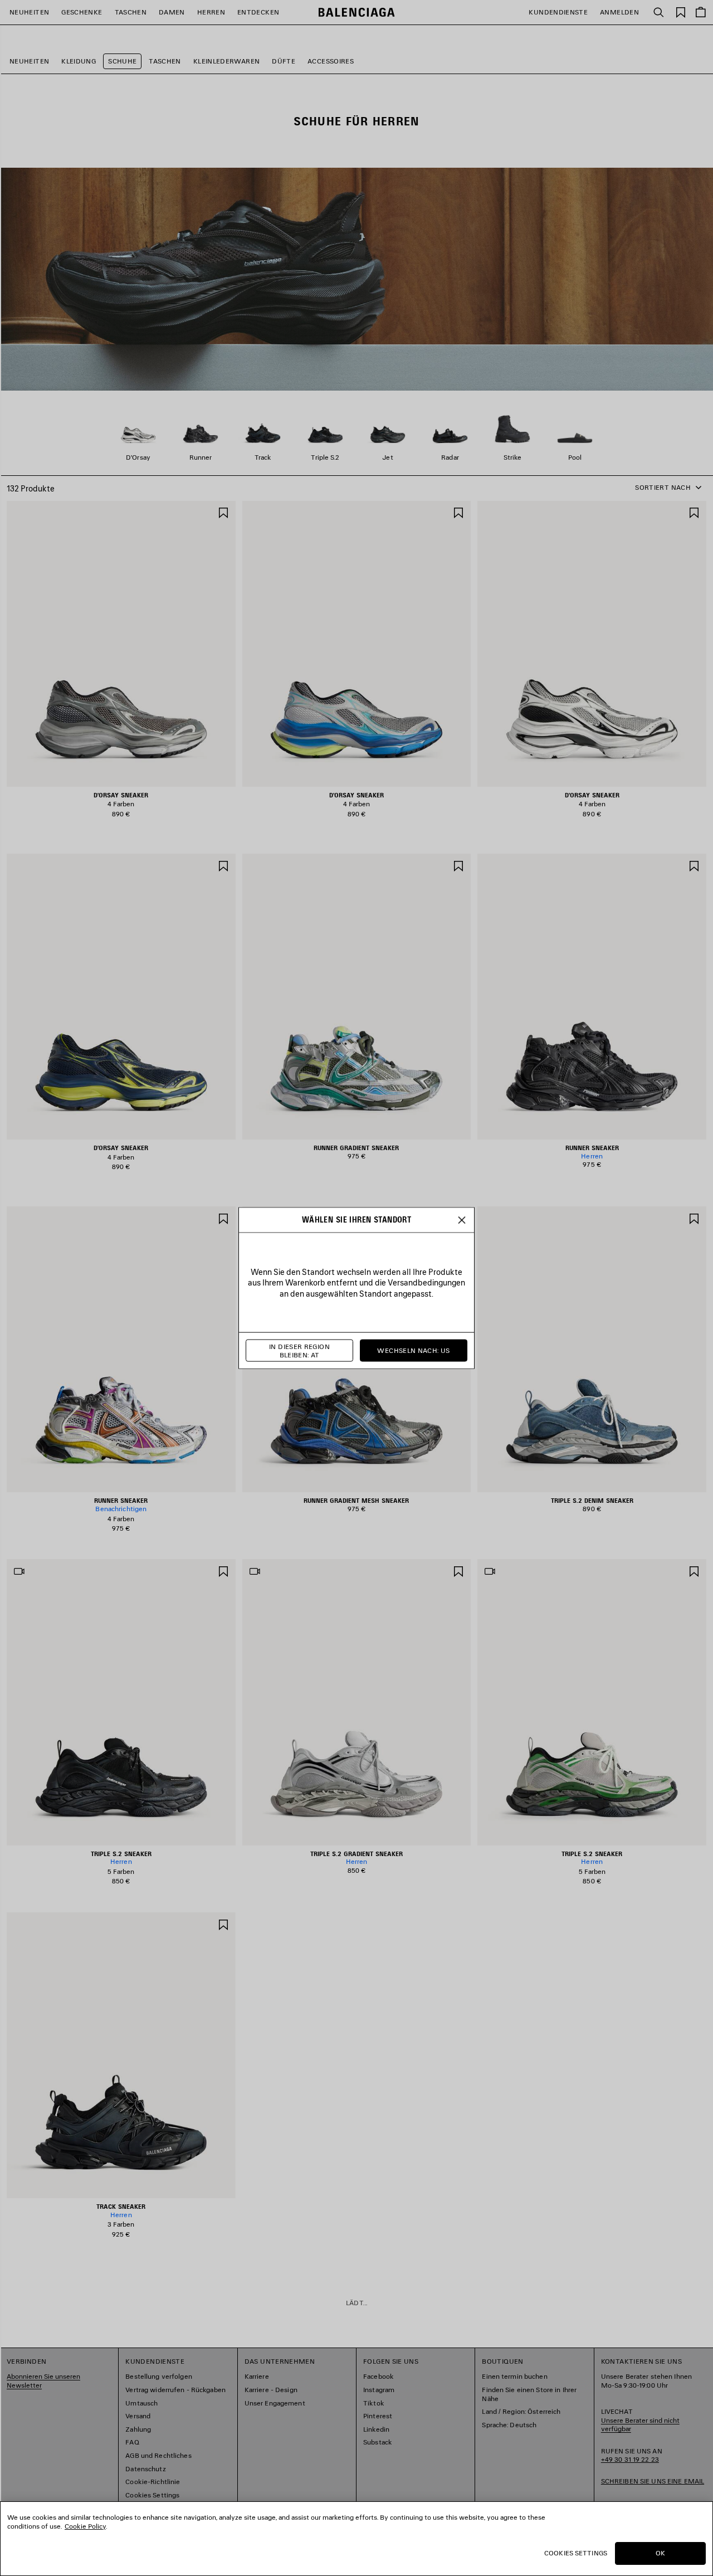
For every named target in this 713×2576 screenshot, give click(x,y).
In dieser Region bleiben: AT (299, 1350)
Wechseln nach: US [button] (413, 1350)
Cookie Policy (85, 2526)
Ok (660, 2553)
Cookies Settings (576, 2553)
